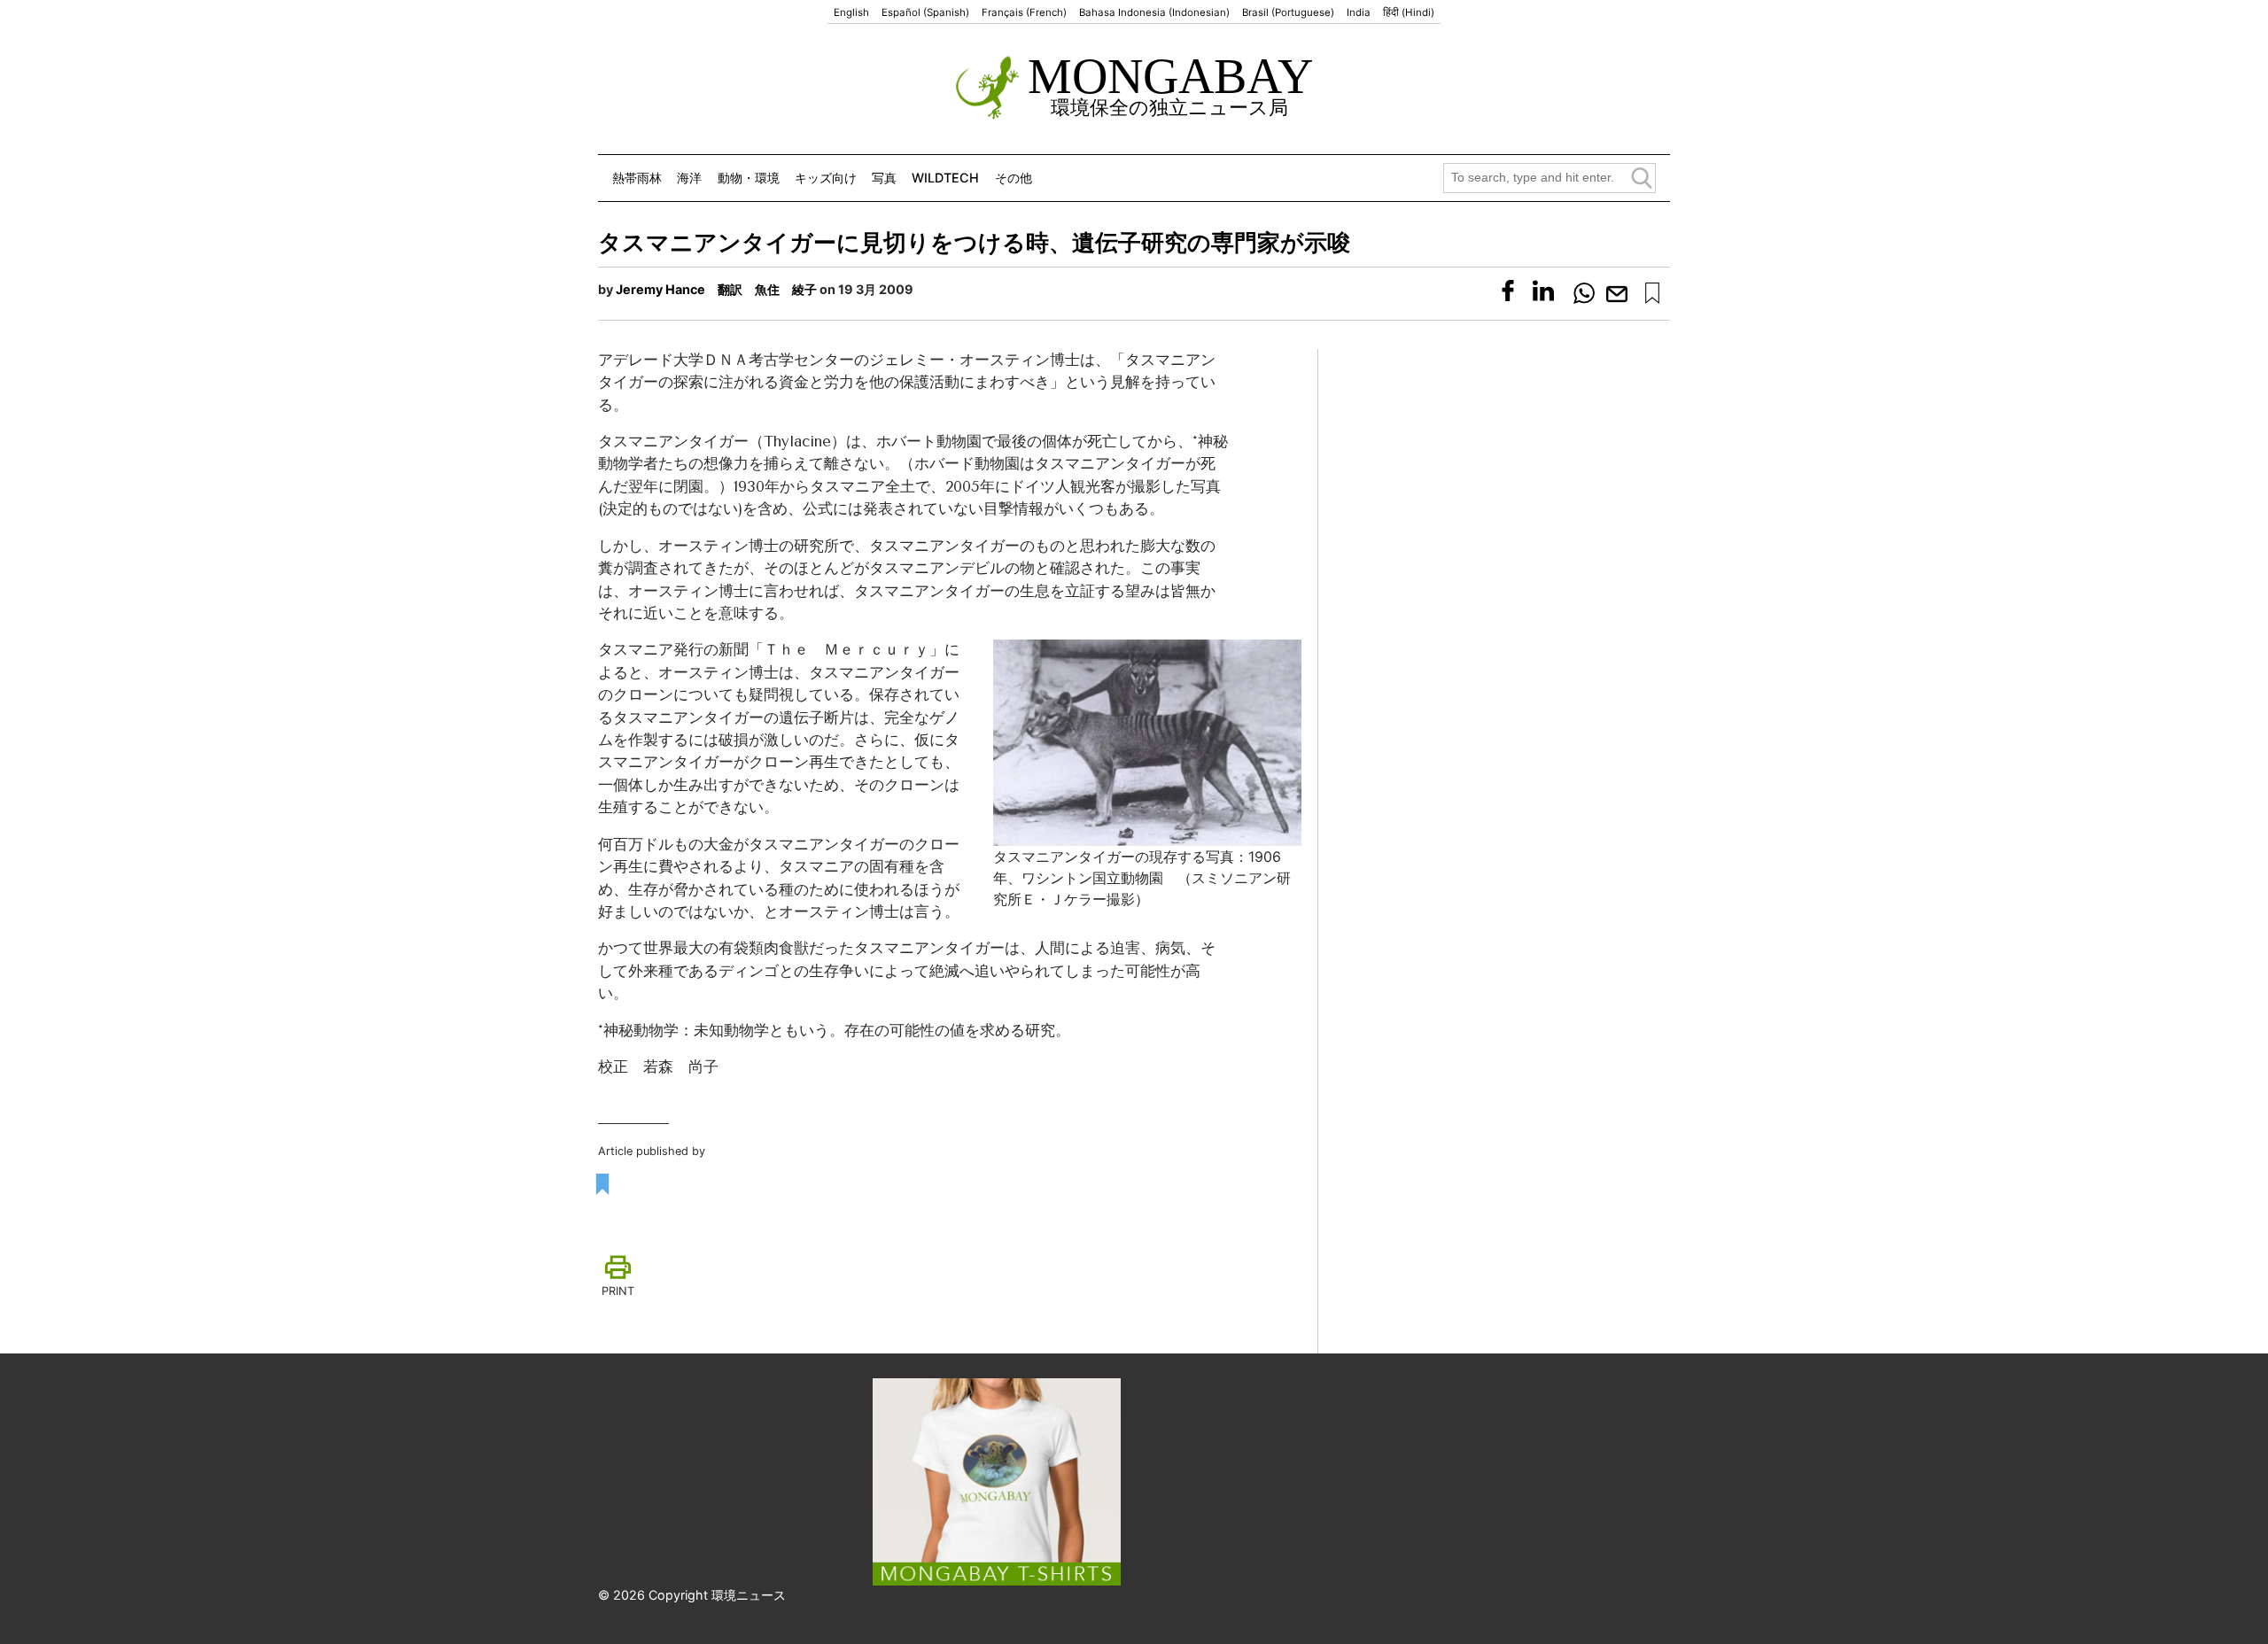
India (1359, 12)
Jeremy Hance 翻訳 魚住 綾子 (716, 289)
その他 (1014, 178)
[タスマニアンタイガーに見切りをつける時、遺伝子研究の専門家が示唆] (1652, 293)
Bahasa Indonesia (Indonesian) (1154, 12)
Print (618, 1291)
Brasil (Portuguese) (1288, 12)
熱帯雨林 (637, 178)
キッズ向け (826, 178)
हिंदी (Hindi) (1409, 12)
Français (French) (1024, 12)
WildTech (945, 178)
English (851, 12)
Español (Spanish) (925, 12)
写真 (884, 178)
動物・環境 (749, 178)
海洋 (689, 178)
